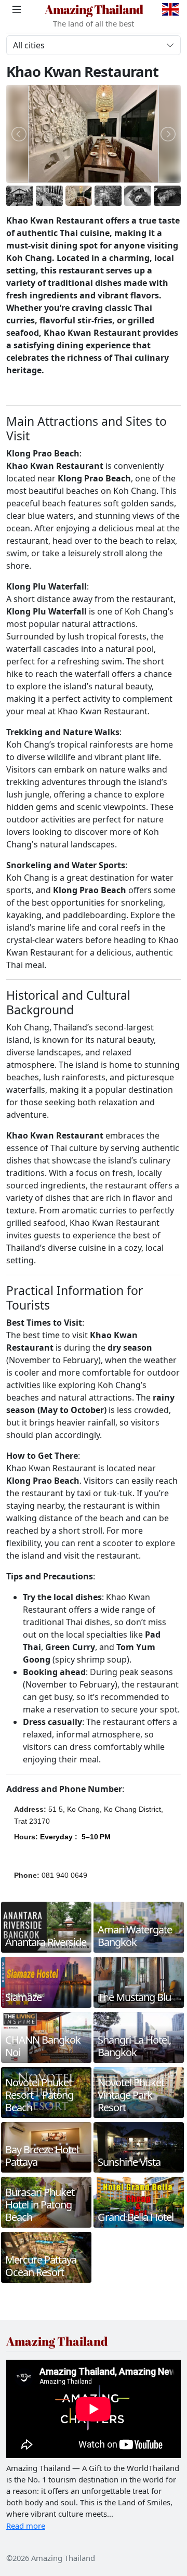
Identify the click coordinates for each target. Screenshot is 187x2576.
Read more (26, 2526)
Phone (25, 1875)
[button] (75, 1842)
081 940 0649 (64, 1875)
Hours (25, 1837)
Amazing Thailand (94, 9)
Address (29, 1809)
